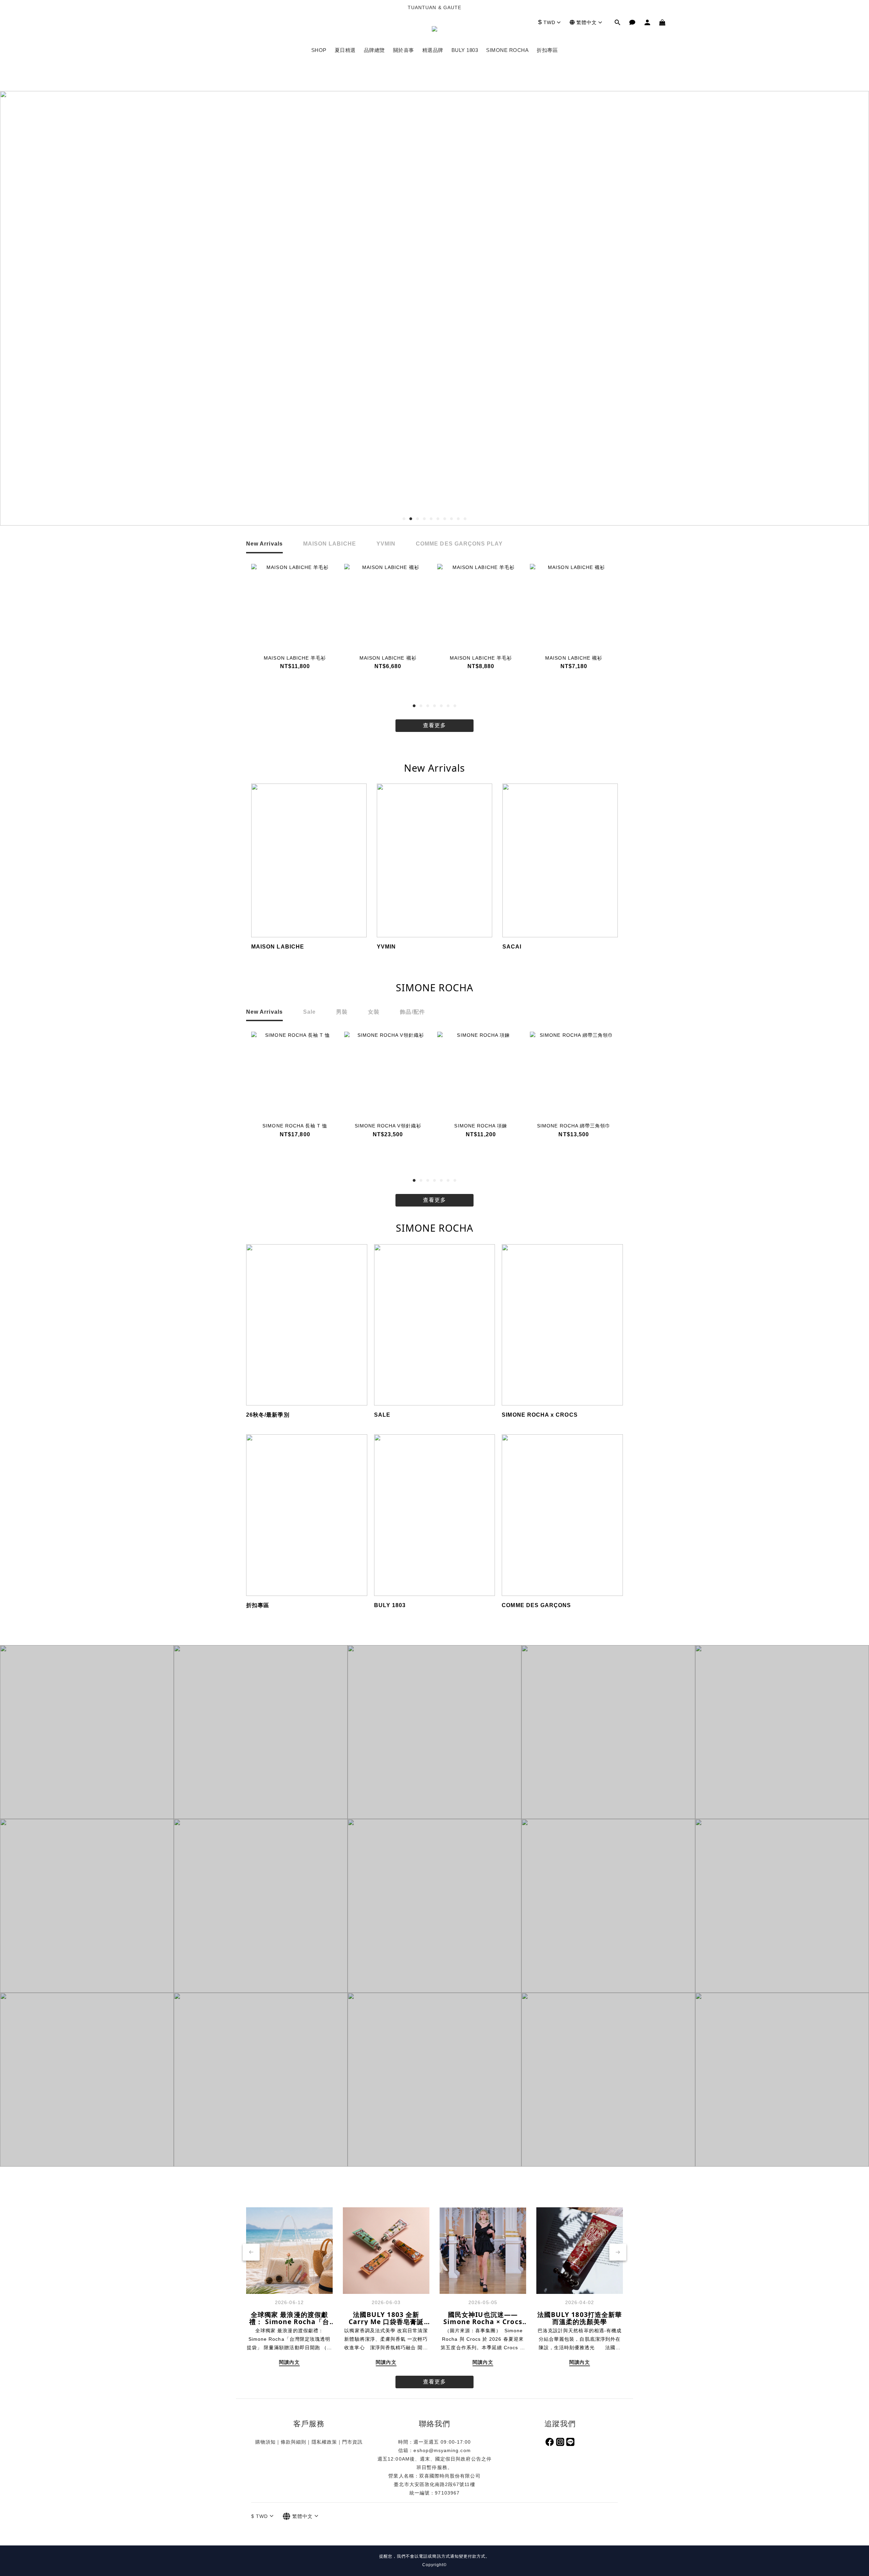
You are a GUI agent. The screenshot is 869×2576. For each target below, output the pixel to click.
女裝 (374, 1012)
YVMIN (386, 544)
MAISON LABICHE (330, 544)
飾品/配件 (412, 1012)
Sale (309, 1012)
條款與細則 (293, 2442)
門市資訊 (352, 2442)
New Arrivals (264, 544)
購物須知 (265, 2442)
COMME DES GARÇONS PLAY (459, 544)
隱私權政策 (324, 2442)
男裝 (342, 1012)
